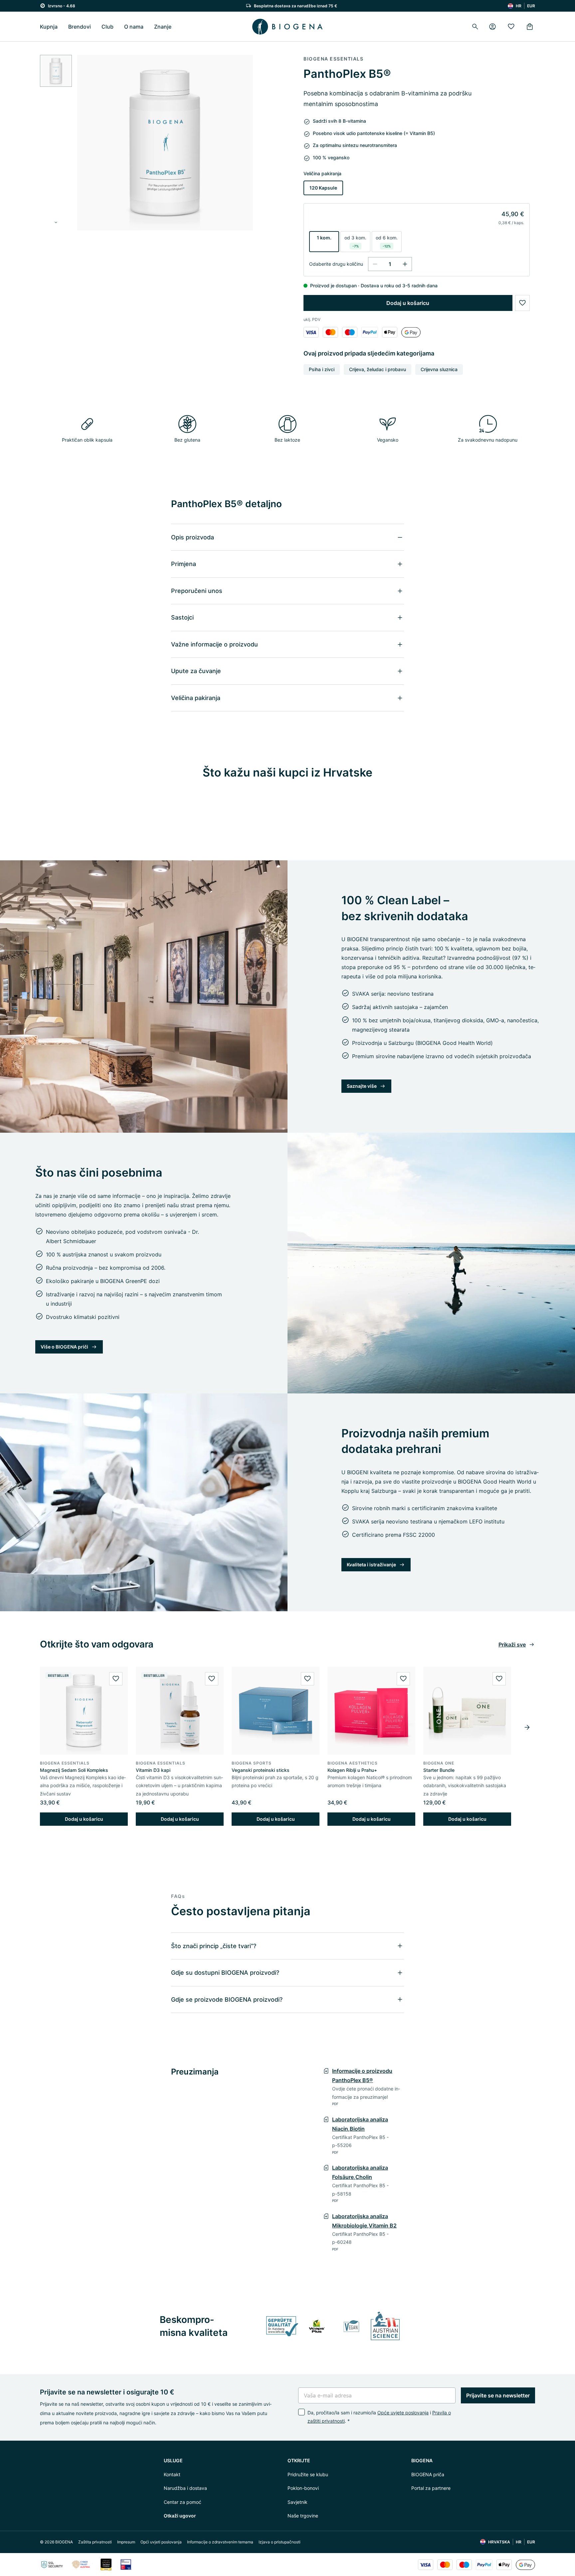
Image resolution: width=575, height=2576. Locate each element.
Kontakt (172, 2474)
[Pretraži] (475, 27)
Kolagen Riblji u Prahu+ (352, 1770)
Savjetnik (297, 2502)
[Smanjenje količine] (375, 264)
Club (107, 27)
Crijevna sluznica (439, 369)
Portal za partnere (431, 2488)
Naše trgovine (303, 2516)
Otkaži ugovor (180, 2516)
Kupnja (49, 27)
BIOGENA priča (428, 2474)
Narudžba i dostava (185, 2488)
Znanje (163, 27)
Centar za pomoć (183, 2502)
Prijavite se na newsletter (498, 2395)
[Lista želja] (511, 27)
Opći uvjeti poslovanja (161, 2542)
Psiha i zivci (322, 369)
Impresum (126, 2542)
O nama (134, 27)
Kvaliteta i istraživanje (371, 1565)
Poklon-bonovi (303, 2488)
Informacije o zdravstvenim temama (220, 2542)
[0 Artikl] (530, 27)
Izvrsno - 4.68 (62, 6)
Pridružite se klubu (308, 2474)
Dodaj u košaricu (408, 303)
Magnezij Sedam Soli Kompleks (74, 1770)
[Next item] (527, 1727)
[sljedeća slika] (56, 222)
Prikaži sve (512, 1645)
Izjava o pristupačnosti (280, 2542)
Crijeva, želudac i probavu (378, 369)
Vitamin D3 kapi (153, 1770)
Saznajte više (362, 1086)
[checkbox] (301, 2412)
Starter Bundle (439, 1770)
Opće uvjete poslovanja (403, 2413)
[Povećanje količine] (405, 264)
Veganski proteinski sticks (261, 1770)
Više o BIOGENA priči (64, 1347)
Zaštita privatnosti (95, 2542)
